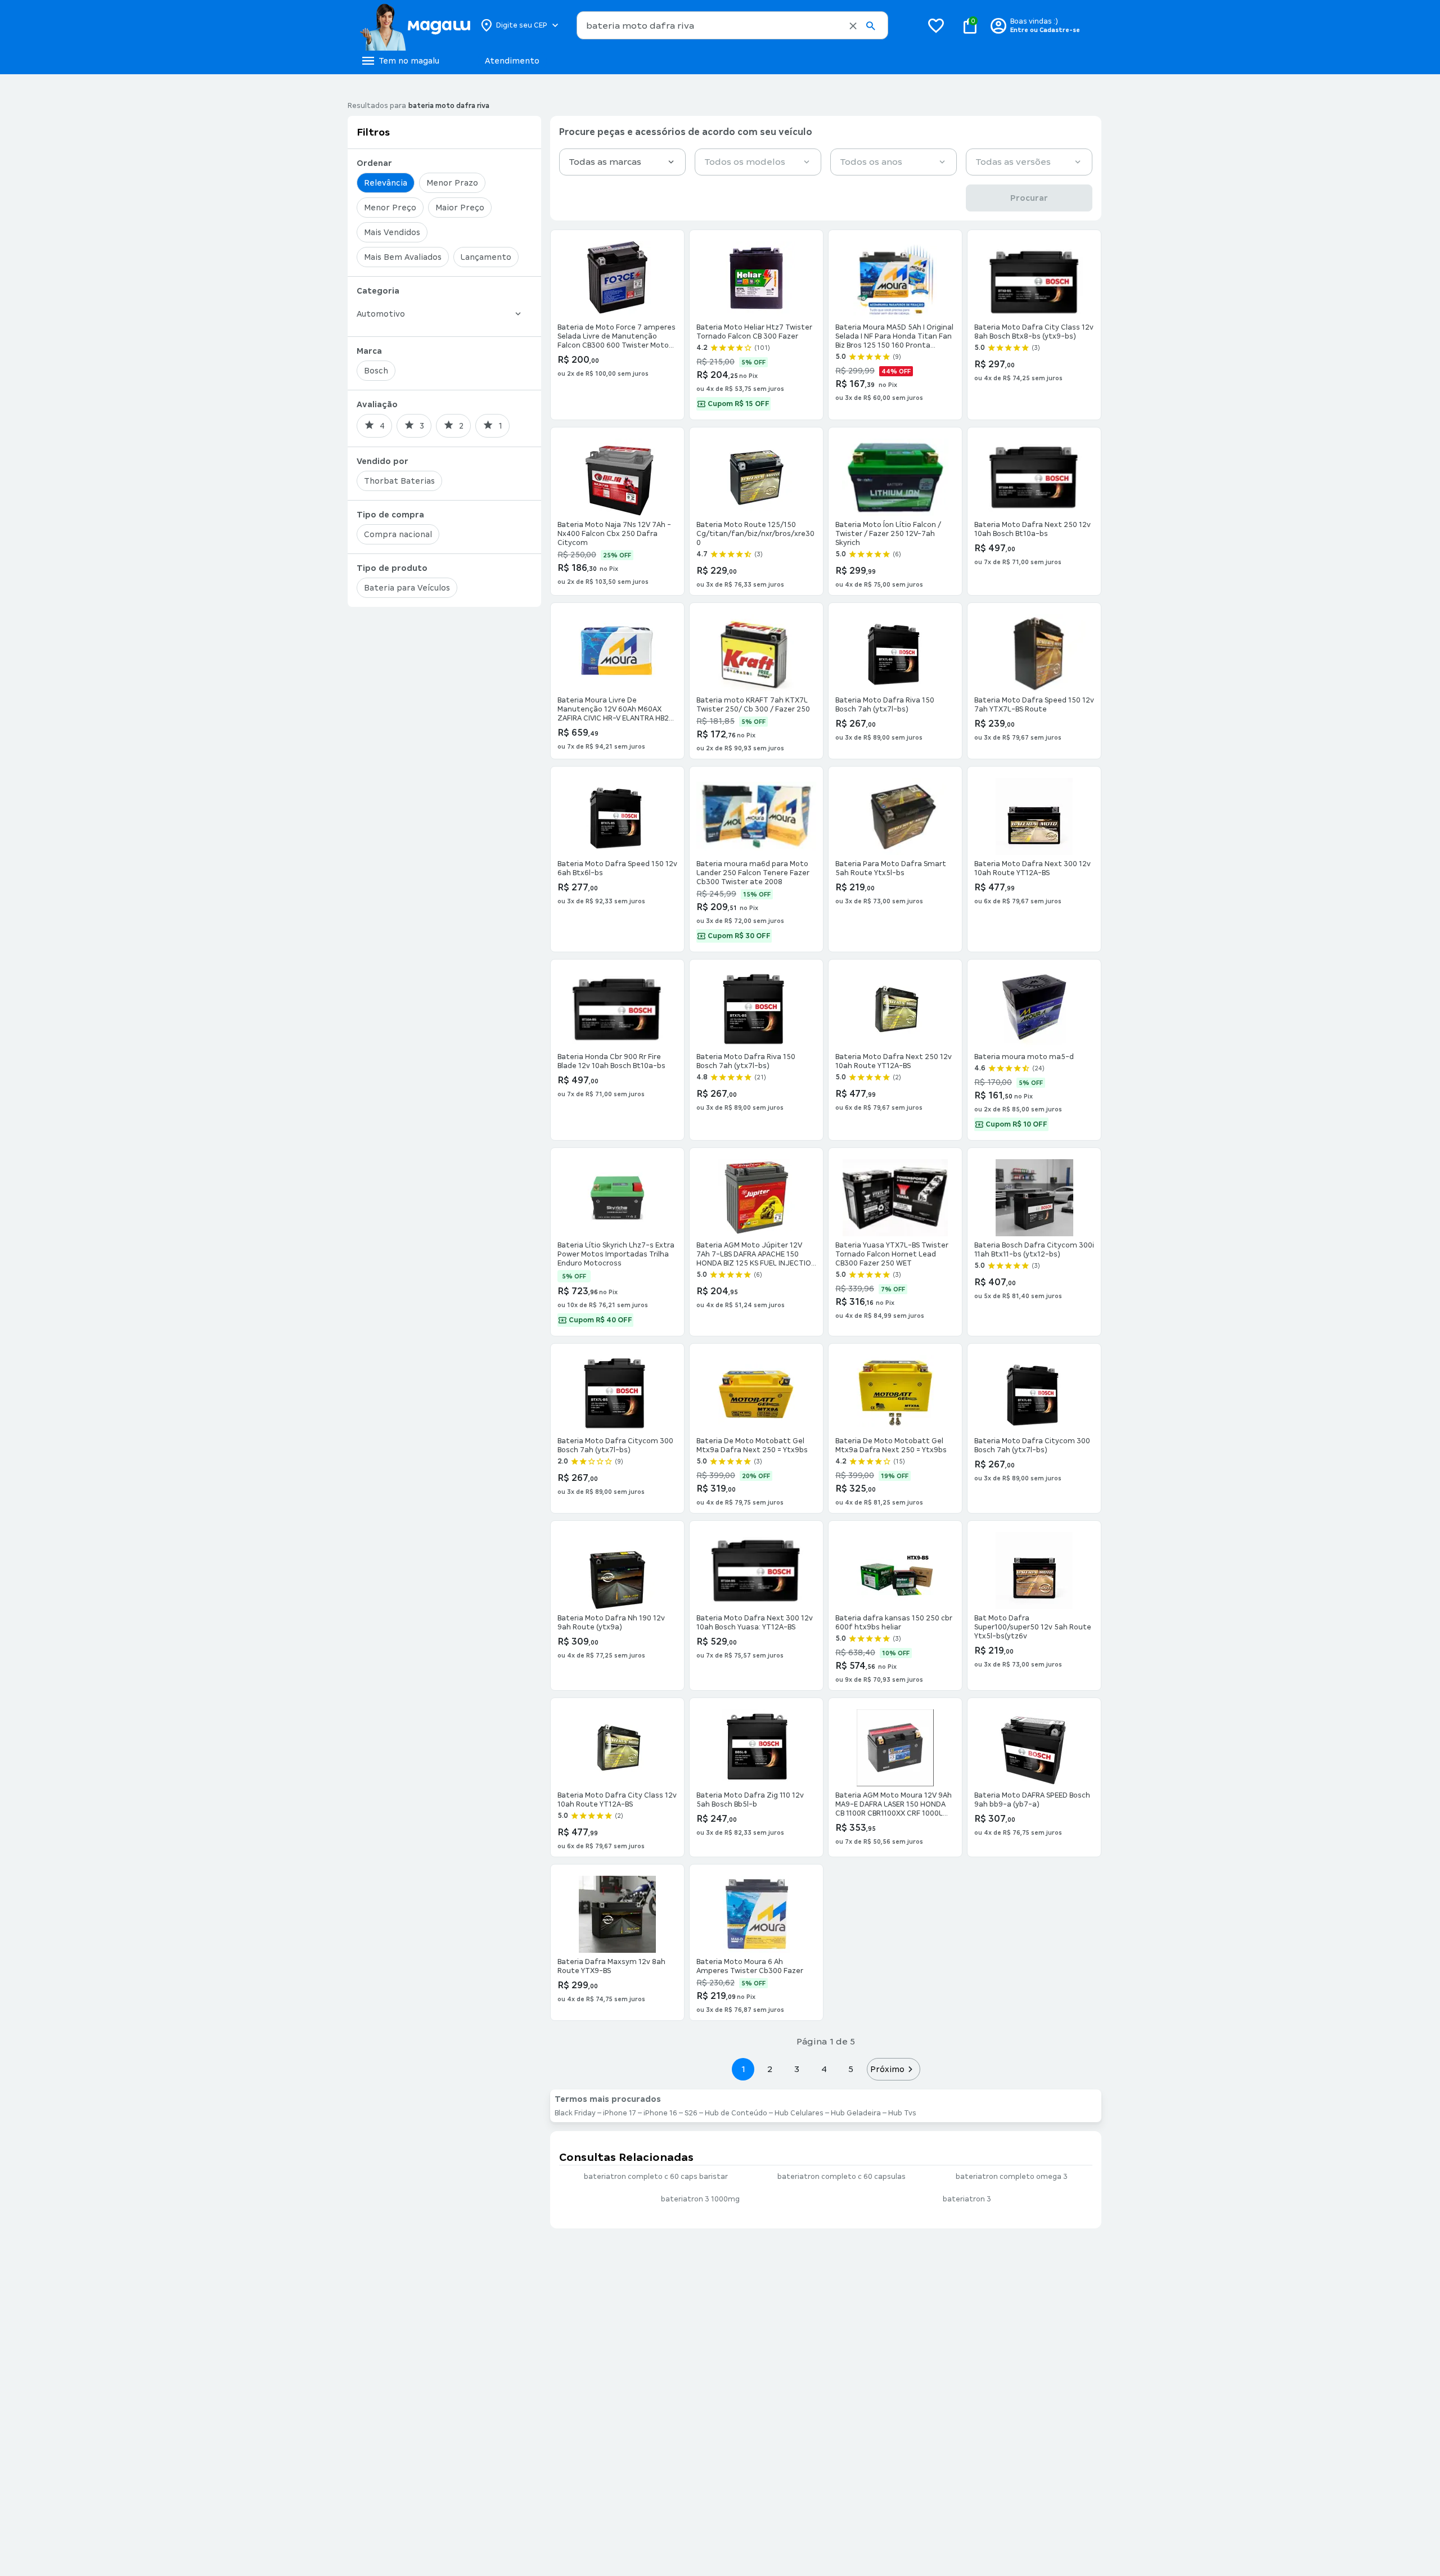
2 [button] (770, 2069)
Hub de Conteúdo (736, 2113)
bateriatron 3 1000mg (700, 2199)
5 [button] (851, 2069)
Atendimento (512, 61)
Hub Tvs (902, 2113)
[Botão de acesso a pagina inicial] (415, 25)
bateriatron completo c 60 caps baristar (656, 2177)
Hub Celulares (799, 2113)
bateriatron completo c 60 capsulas (841, 2177)
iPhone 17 (620, 2113)
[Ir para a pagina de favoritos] (936, 25)
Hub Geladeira (856, 2113)
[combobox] (732, 25)
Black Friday (575, 2113)
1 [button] (743, 2069)
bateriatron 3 (967, 2199)
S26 (691, 2113)
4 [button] (824, 2069)
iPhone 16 (660, 2113)
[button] (853, 26)
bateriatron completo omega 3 (1012, 2177)
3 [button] (797, 2069)
